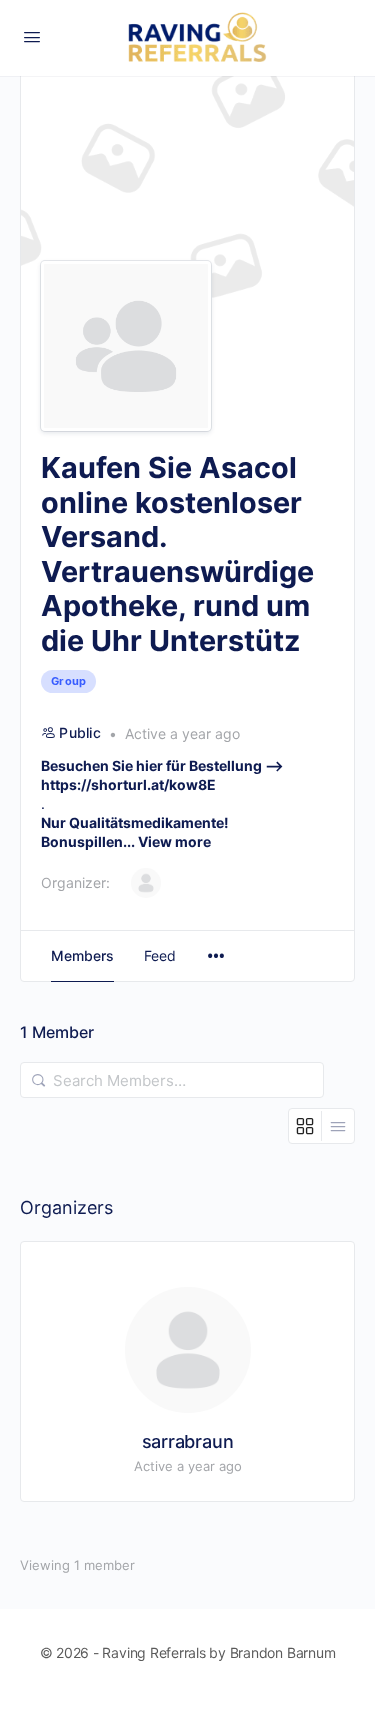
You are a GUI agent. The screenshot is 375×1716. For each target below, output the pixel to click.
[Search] (39, 1080)
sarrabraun (188, 1441)
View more (174, 841)
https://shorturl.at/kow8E (128, 784)
